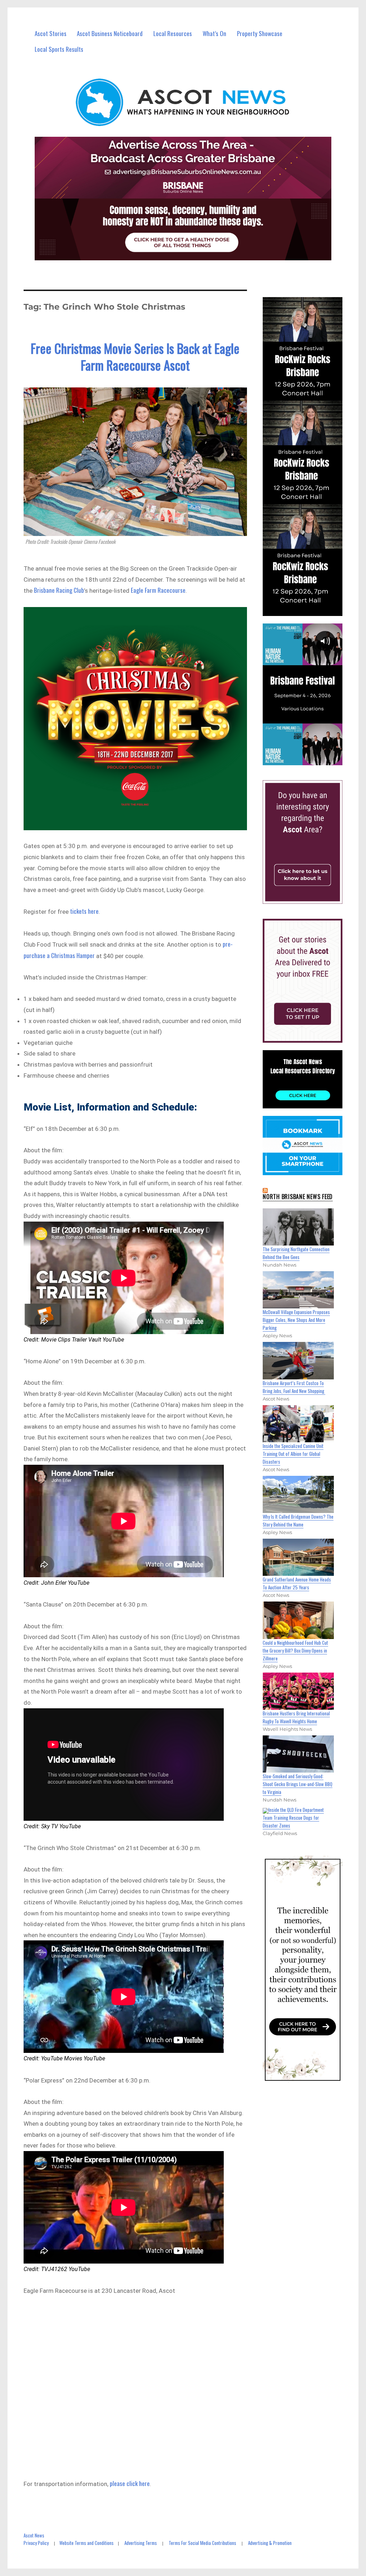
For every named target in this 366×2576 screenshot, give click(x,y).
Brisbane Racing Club (59, 590)
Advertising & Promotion (270, 2543)
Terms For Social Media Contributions (202, 2543)
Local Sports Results (59, 49)
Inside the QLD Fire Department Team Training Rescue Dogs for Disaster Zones (293, 1818)
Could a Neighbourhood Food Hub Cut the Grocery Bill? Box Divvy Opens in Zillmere (295, 1650)
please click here (130, 2483)
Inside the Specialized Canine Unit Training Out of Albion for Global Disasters (293, 1454)
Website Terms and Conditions (86, 2543)
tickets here (84, 911)
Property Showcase (260, 33)
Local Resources (173, 33)
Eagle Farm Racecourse (158, 590)
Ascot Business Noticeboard (110, 33)
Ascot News (34, 2535)
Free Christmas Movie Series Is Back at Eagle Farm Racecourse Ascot (135, 356)
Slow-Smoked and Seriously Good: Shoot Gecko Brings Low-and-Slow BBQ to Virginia (298, 1784)
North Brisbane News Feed (298, 1197)
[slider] (309, 759)
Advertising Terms (141, 2543)
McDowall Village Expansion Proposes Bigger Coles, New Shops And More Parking (296, 1320)
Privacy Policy (36, 2543)
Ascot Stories (51, 33)
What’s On (214, 33)
